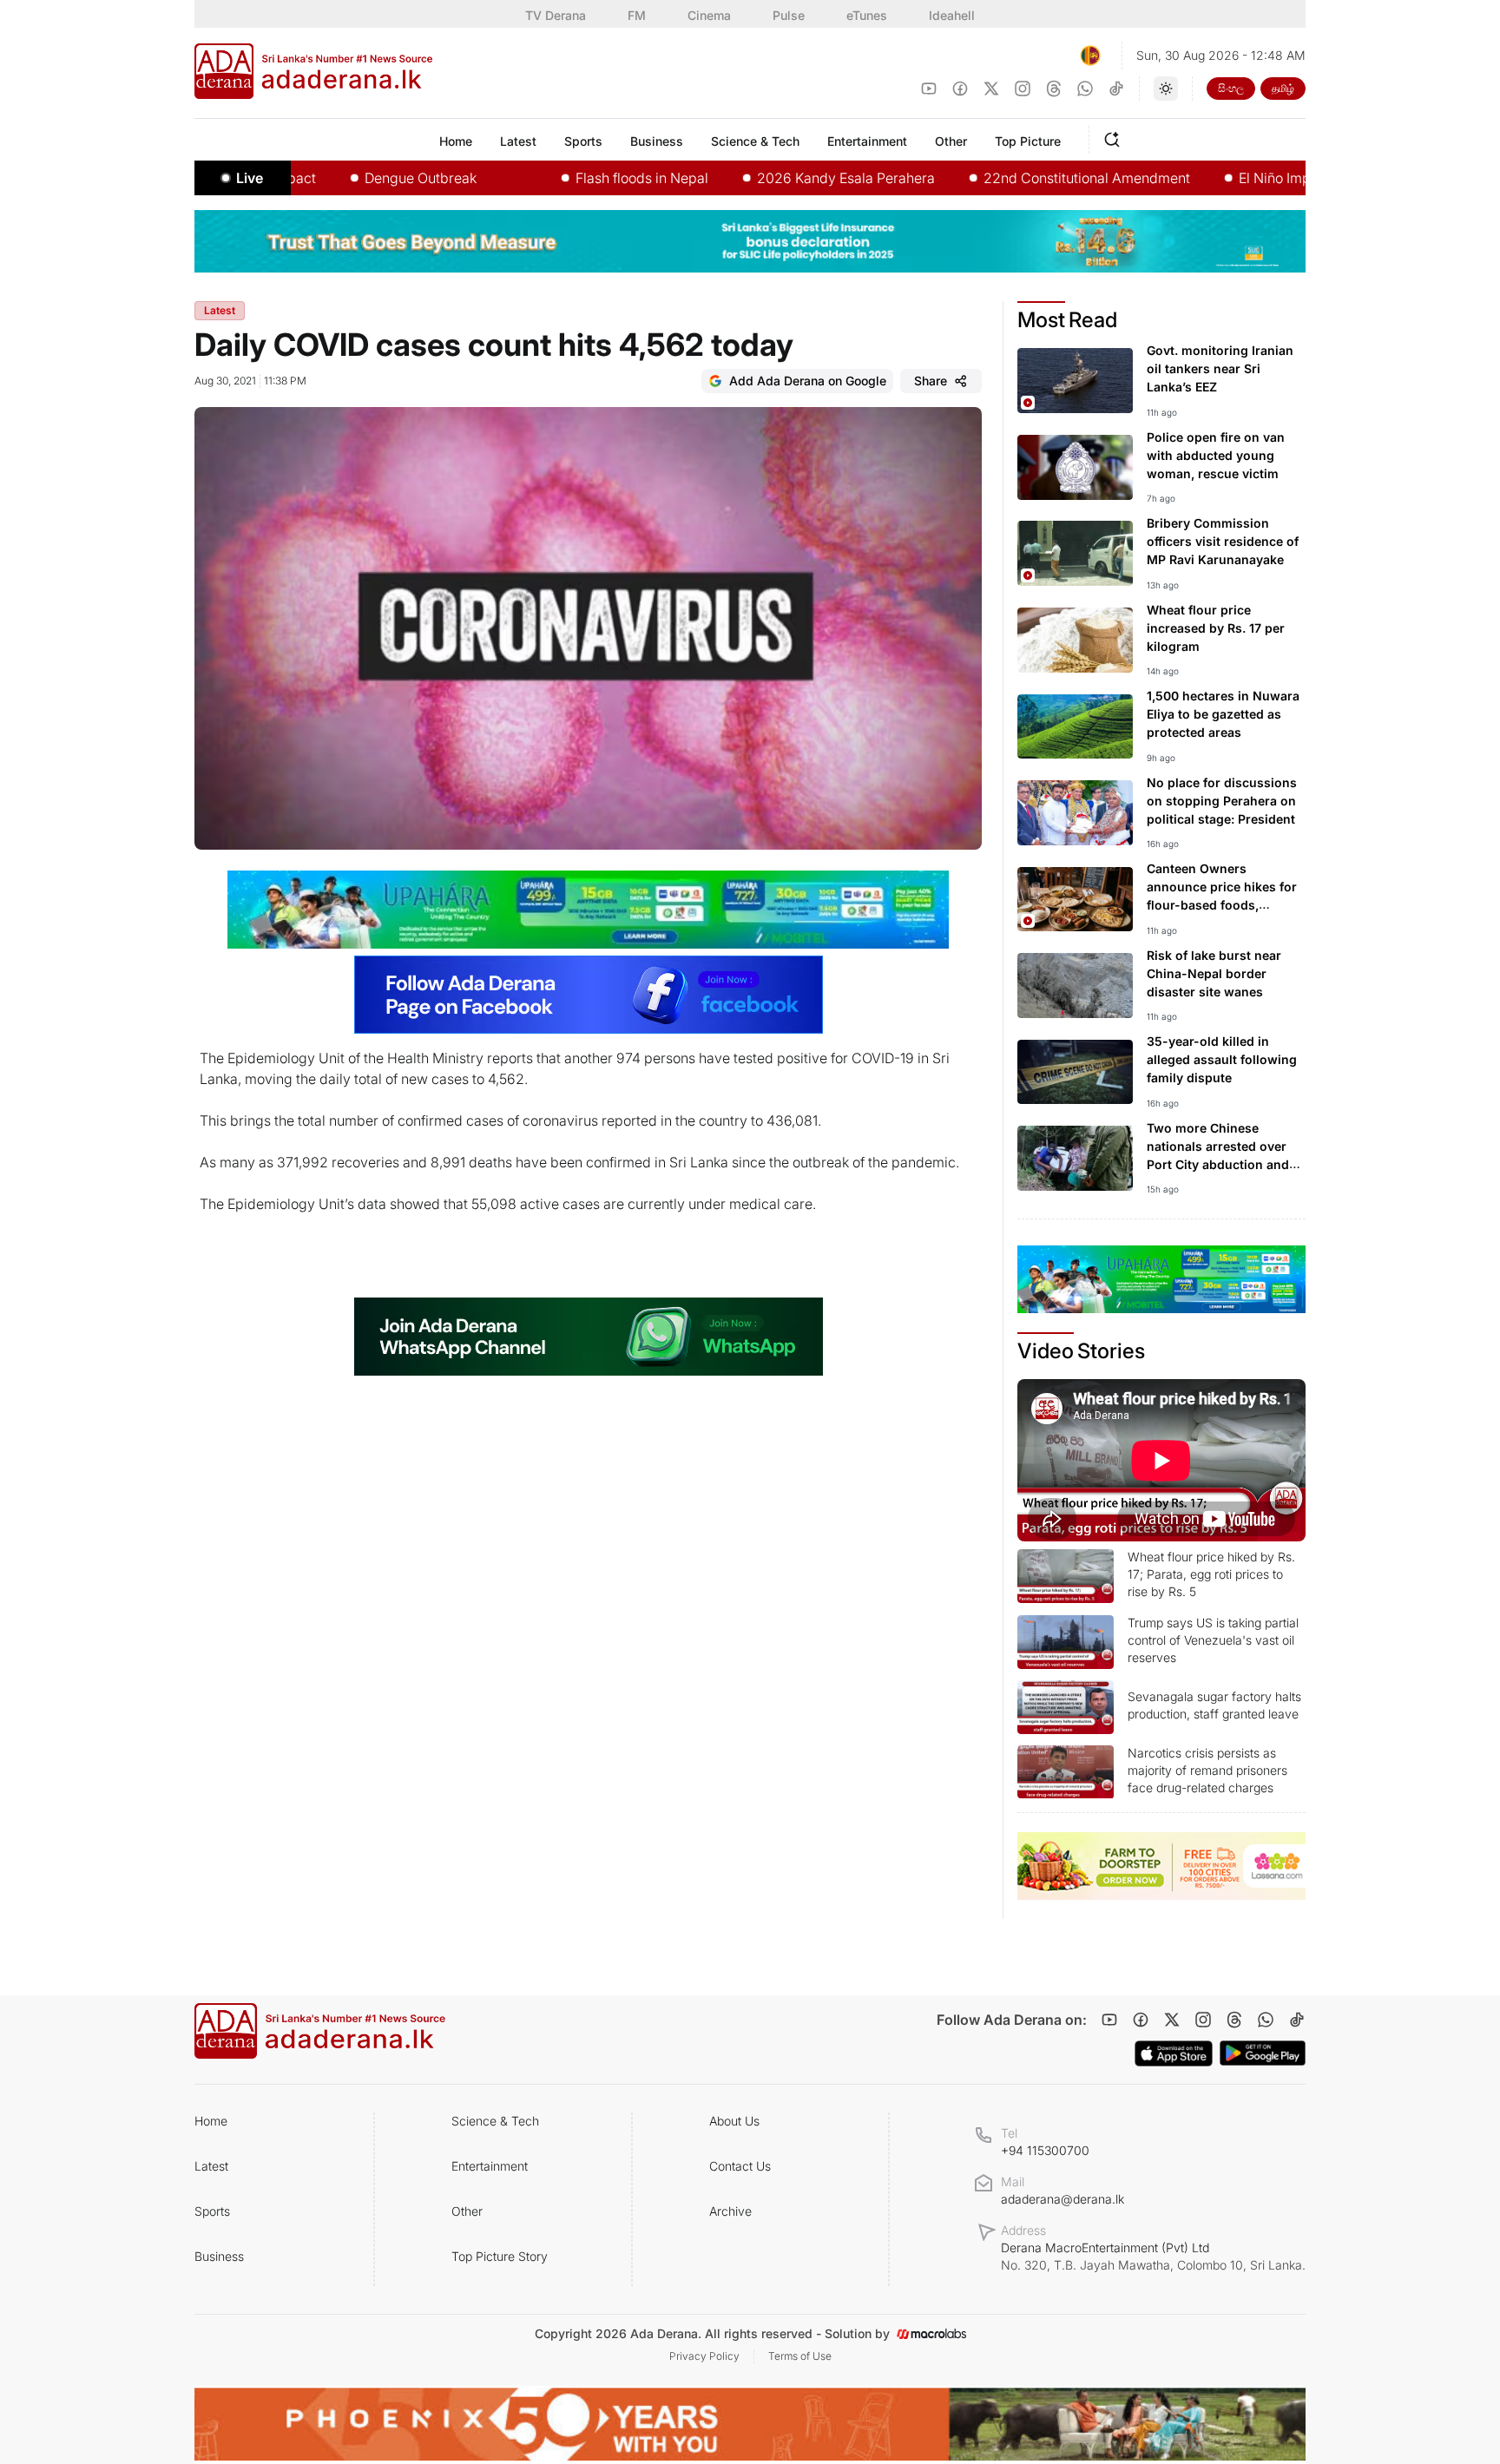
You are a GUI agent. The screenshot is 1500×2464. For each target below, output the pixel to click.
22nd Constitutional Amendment (1016, 178)
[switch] (1166, 89)
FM (637, 15)
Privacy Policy (704, 2356)
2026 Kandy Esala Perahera (775, 178)
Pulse (789, 15)
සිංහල (1231, 88)
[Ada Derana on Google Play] (1263, 2053)
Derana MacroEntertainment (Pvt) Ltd (1153, 2256)
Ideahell (952, 15)
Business (219, 2256)
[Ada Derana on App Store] (1174, 2053)
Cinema (709, 15)
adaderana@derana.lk (1062, 2199)
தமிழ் (1283, 88)
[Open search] (1115, 137)
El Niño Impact (1214, 178)
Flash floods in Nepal (571, 178)
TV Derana (556, 15)
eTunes (867, 15)
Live (250, 178)
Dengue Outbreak (349, 178)
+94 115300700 (1045, 2150)
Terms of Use (800, 2356)
